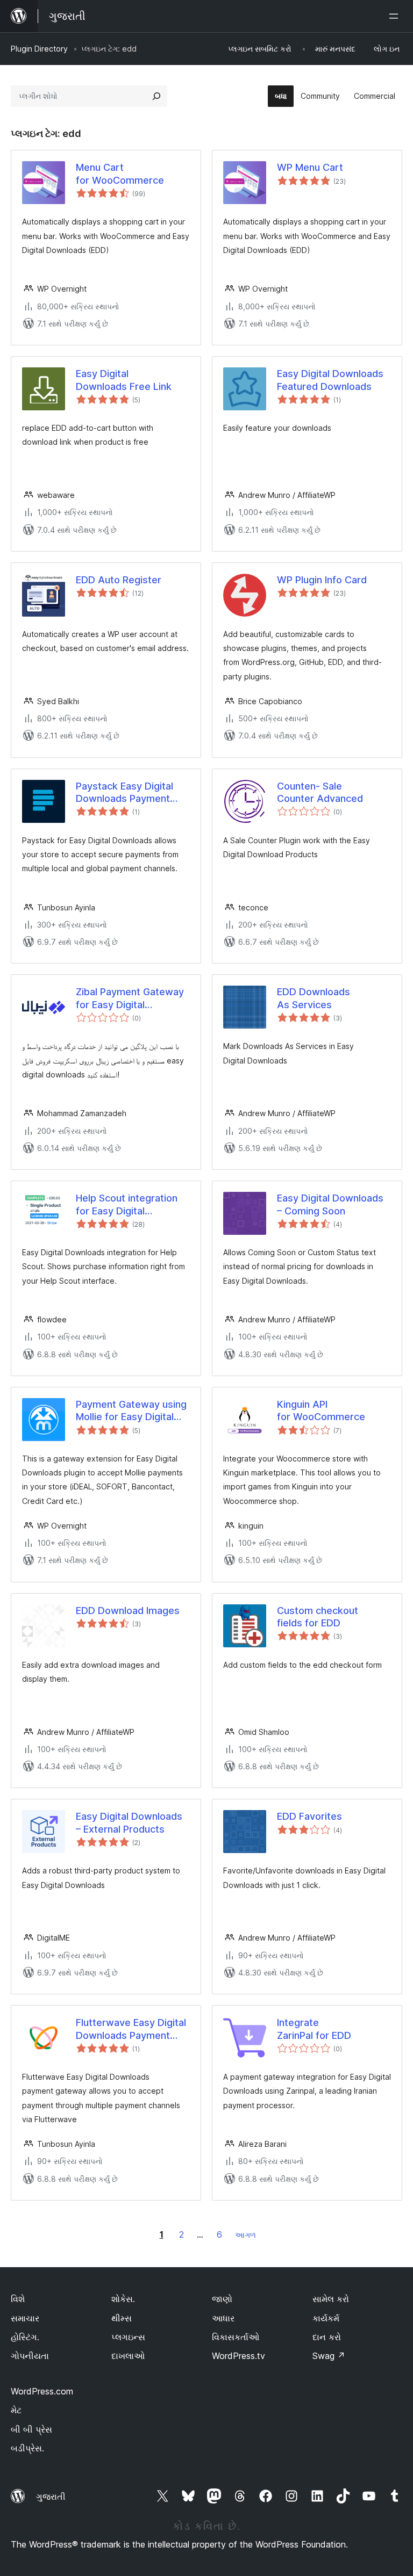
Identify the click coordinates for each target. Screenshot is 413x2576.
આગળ (245, 2235)
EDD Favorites (309, 1816)
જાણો (222, 2299)
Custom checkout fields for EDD (318, 1617)
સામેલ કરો (331, 2299)
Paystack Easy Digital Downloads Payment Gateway (124, 793)
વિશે (18, 2299)
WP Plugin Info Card (322, 580)
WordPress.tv (238, 2356)
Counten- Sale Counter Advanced (320, 792)
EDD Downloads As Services (314, 998)
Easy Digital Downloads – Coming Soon (330, 1204)
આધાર (223, 2318)
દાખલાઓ (128, 2356)
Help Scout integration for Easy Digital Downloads (127, 1205)
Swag (329, 2356)
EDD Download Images (128, 1611)
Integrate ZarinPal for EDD (314, 2029)
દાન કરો (327, 2337)
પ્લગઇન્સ (128, 2337)
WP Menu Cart (310, 167)
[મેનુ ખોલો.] (396, 16)
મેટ (16, 2410)
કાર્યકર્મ (326, 2318)
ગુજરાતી (51, 2497)
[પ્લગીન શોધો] (156, 96)
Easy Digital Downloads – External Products (129, 1822)
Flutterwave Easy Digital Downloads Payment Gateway (131, 2029)
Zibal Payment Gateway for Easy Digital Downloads (130, 998)
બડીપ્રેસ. (27, 2448)
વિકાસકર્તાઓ (236, 2337)
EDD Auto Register (119, 580)
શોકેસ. (123, 2299)
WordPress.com (42, 2391)
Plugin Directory (39, 49)
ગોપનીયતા (30, 2356)
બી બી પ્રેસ (31, 2429)
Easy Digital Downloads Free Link (124, 380)
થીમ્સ (122, 2318)
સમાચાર (25, 2318)
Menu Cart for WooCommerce (120, 173)
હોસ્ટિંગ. (25, 2337)
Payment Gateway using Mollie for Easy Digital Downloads (131, 1411)
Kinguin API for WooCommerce (321, 1410)
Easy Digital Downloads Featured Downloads (330, 380)
